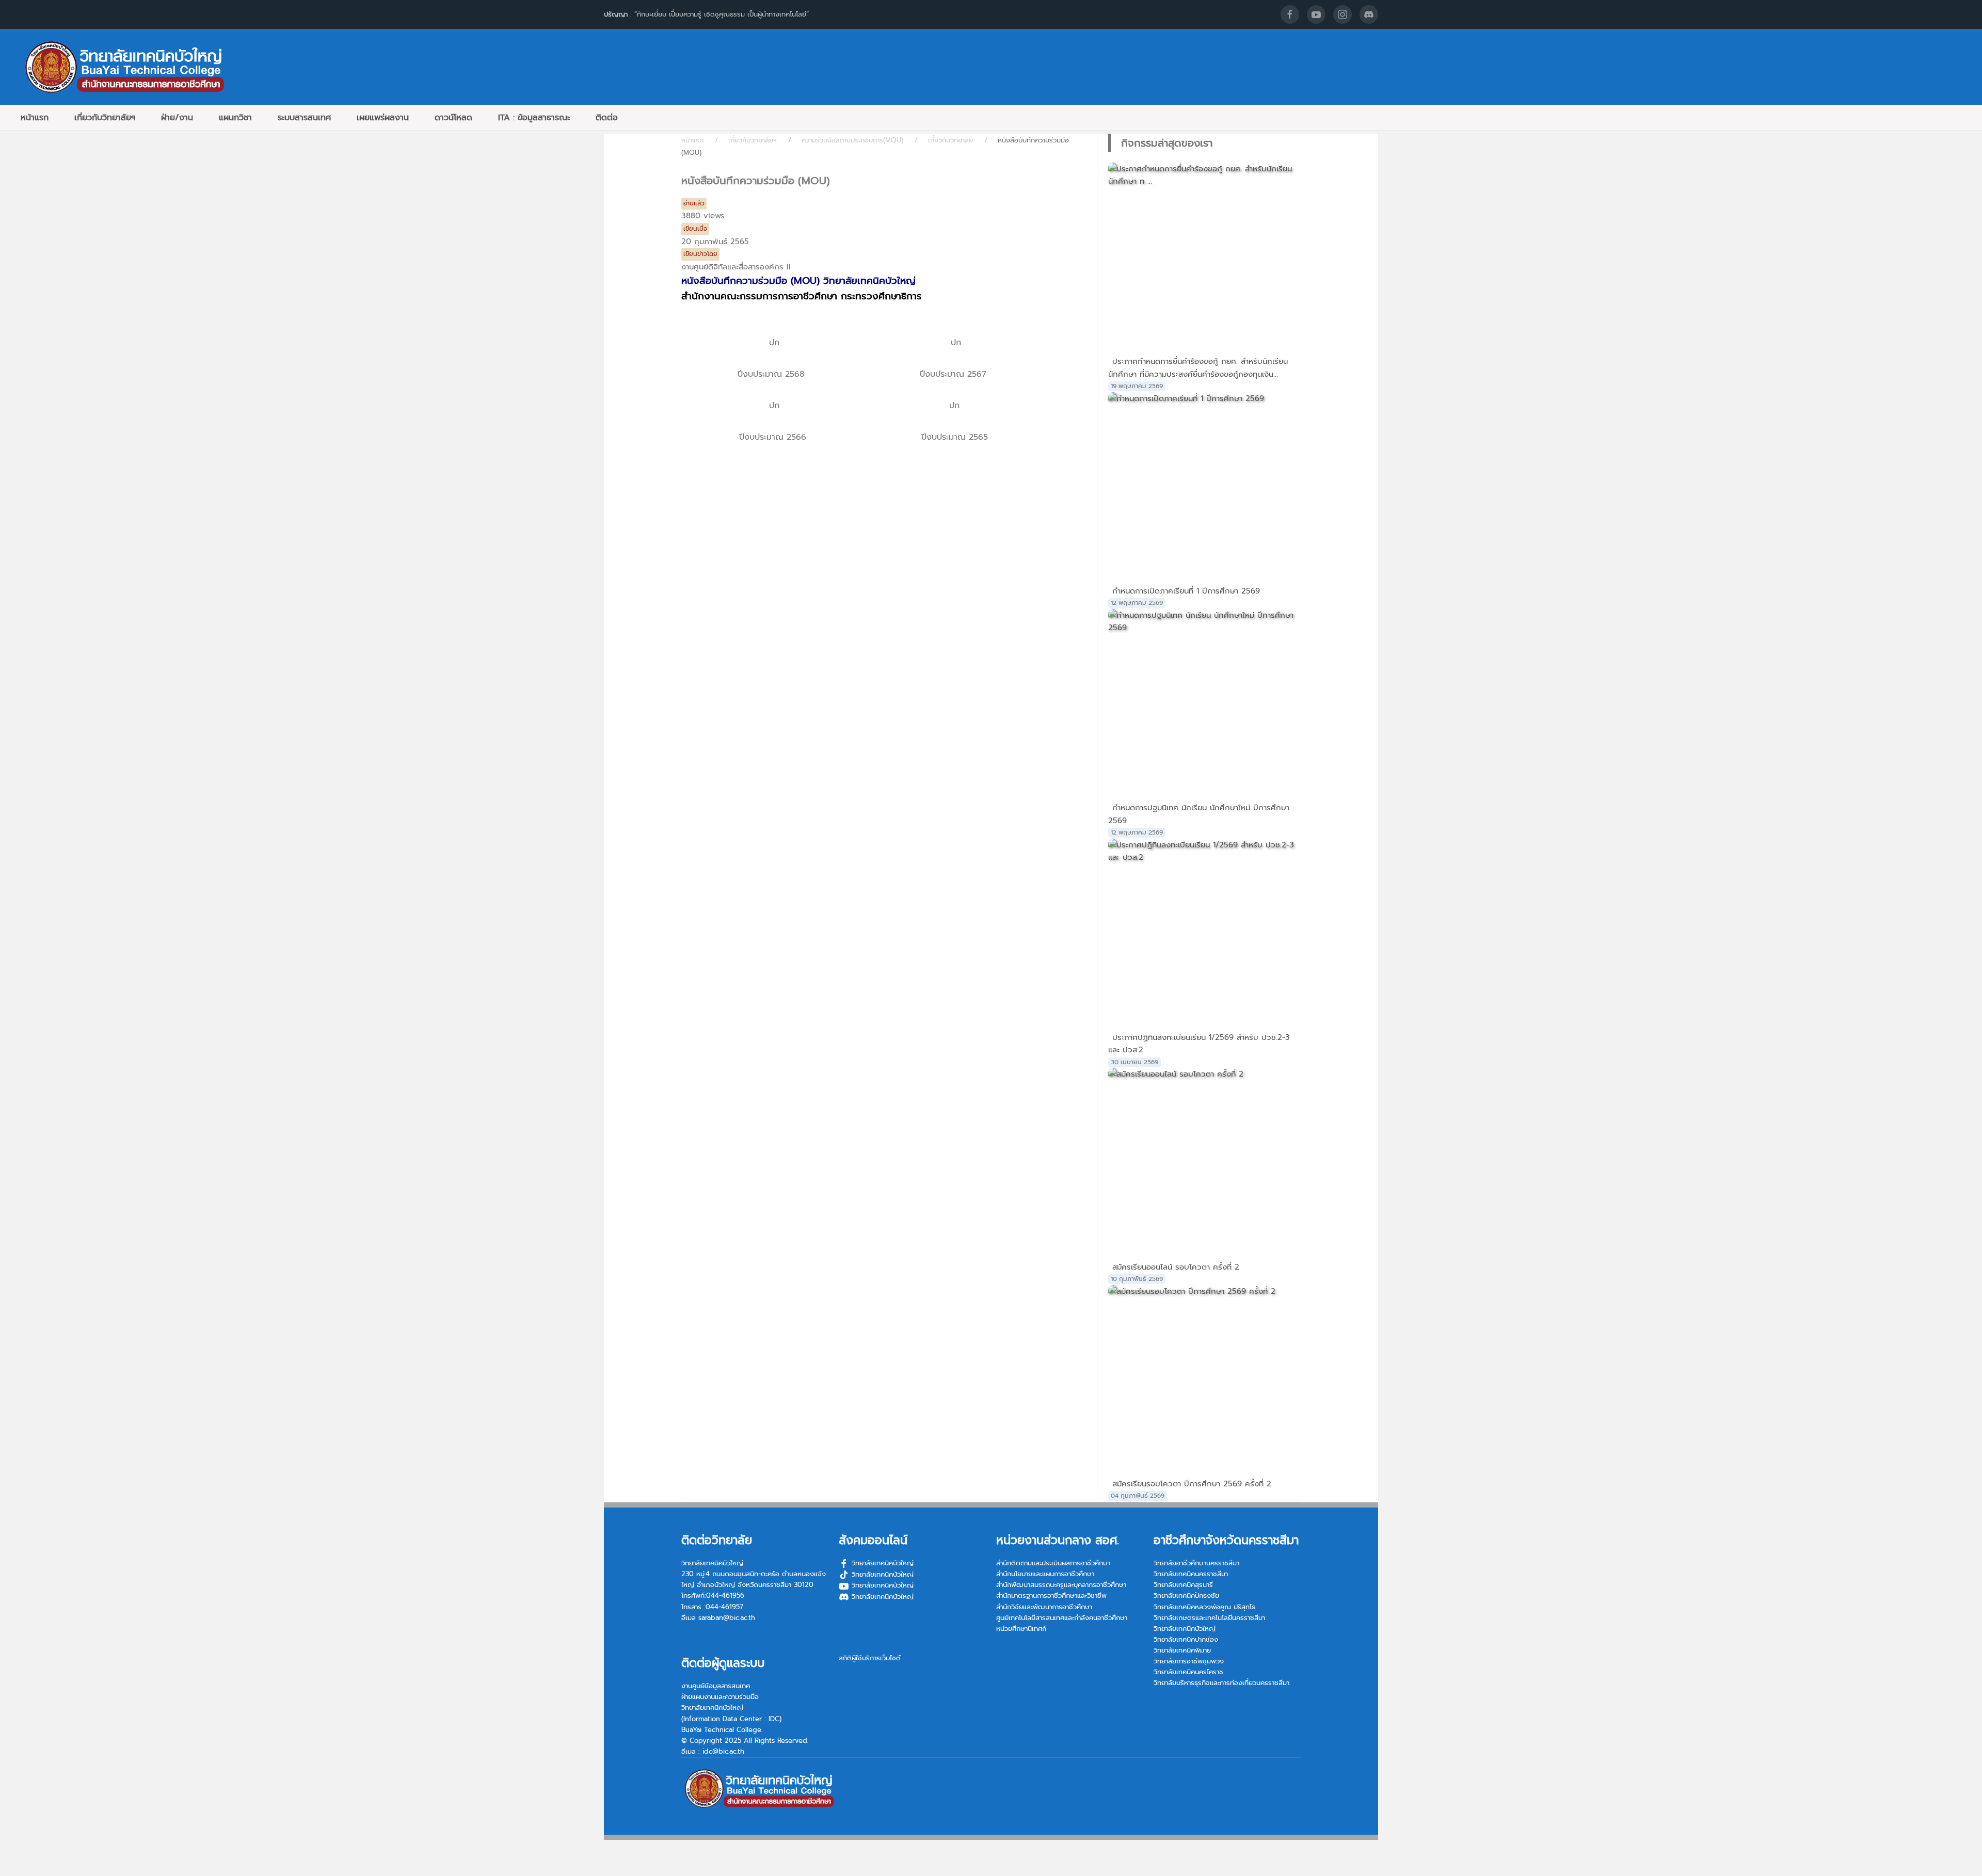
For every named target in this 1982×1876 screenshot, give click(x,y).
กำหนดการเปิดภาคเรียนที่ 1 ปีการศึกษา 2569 (1186, 591)
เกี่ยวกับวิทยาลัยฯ (105, 118)
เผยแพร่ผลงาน (383, 118)
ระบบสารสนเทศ (304, 118)
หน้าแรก (35, 118)
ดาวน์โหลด (453, 118)
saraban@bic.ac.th (727, 1618)
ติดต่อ (607, 118)
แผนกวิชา (235, 118)
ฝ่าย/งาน (177, 118)
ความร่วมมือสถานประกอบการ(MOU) (852, 140)
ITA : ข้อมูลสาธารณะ (534, 118)
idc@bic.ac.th (723, 1751)
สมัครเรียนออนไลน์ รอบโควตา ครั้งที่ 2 (1176, 1267)
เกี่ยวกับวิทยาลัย (950, 140)
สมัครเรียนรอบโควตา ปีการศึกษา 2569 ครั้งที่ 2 (1192, 1484)
